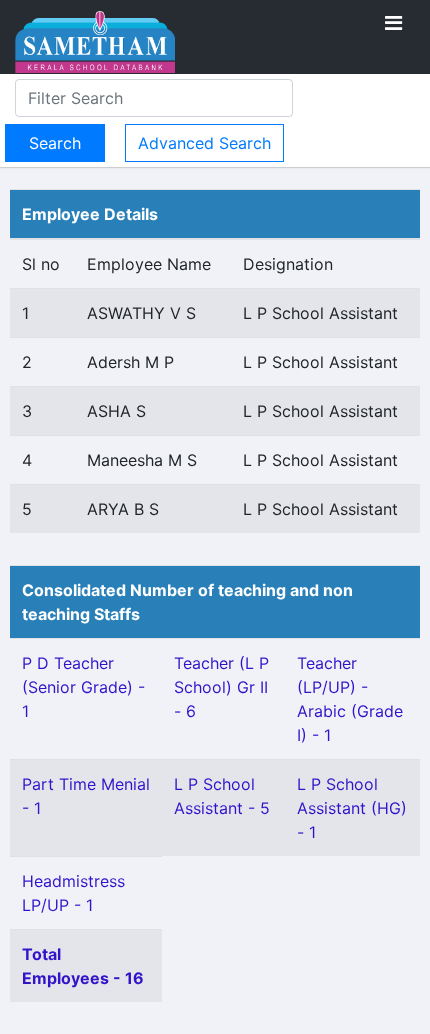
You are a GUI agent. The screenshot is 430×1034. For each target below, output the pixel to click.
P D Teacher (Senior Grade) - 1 (83, 687)
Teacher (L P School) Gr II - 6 (221, 687)
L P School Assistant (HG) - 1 (352, 808)
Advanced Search (204, 143)
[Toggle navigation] (393, 23)
